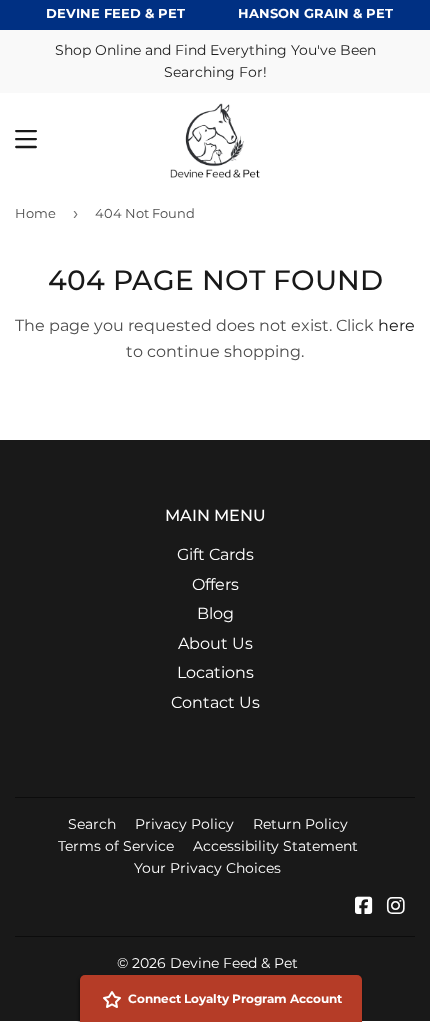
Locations (215, 672)
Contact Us (215, 702)
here (396, 325)
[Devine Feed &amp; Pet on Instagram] (396, 907)
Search (92, 824)
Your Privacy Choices (207, 868)
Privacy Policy (184, 824)
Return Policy (300, 824)
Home (35, 213)
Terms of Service (116, 846)
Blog (215, 613)
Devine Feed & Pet (234, 963)
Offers (215, 584)
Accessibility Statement (275, 846)
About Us (215, 643)
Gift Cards (215, 554)
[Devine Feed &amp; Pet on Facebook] (364, 907)
